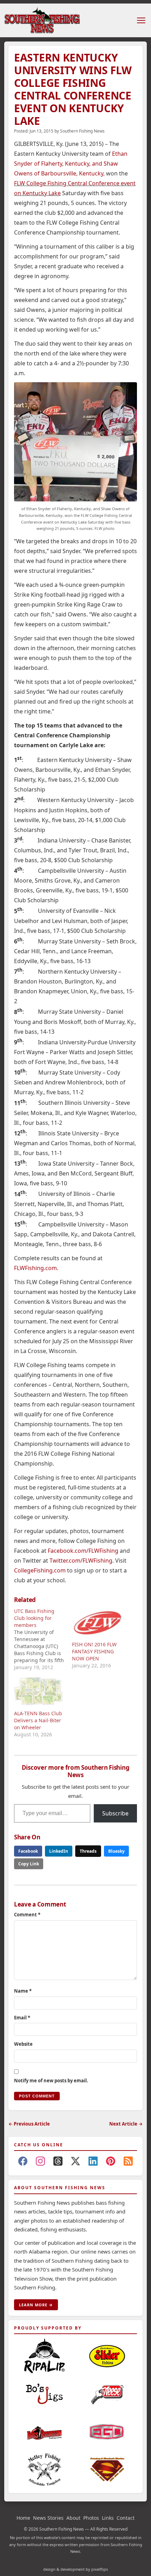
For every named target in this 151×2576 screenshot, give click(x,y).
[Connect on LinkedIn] (93, 2162)
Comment (27, 1915)
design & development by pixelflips (75, 2569)
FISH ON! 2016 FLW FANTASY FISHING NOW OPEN (94, 1651)
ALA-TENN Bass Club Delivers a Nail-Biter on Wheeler (38, 1720)
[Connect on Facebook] (23, 2162)
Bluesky (116, 1851)
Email (22, 2018)
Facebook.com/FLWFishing (83, 1551)
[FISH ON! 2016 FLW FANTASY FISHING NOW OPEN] (97, 1622)
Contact (126, 2518)
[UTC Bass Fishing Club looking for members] (43, 1639)
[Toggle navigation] (141, 20)
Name (23, 1991)
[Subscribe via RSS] (128, 2162)
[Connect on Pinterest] (111, 2162)
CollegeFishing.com (40, 1570)
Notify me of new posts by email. (51, 2081)
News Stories (48, 2518)
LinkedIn (59, 1851)
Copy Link (29, 1864)
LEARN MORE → (36, 2305)
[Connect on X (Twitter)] (75, 2162)
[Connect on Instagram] (40, 2162)
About (73, 2518)
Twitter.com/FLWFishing (81, 1561)
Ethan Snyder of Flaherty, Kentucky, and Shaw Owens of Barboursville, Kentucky (71, 164)
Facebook (28, 1851)
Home (23, 2518)
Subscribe (115, 1813)
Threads (88, 1851)
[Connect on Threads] (58, 2162)
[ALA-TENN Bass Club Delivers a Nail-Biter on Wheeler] (40, 1691)
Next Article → (126, 2124)
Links (108, 2518)
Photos (91, 2518)
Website (23, 2044)
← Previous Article (29, 2124)
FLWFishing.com (35, 1268)
